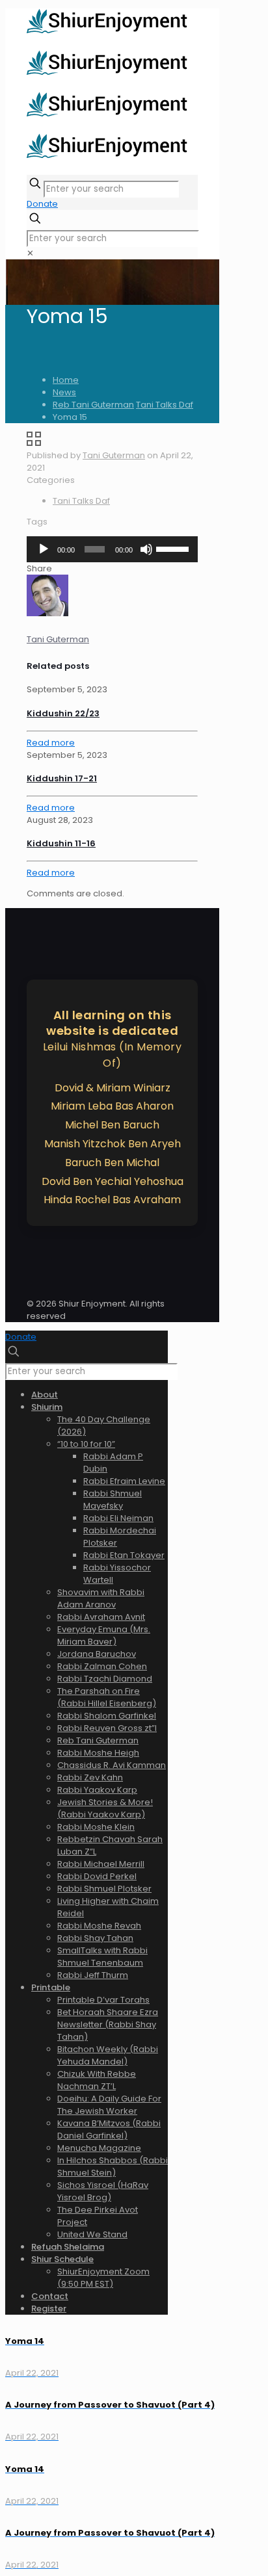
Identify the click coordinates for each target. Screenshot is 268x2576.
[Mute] (146, 549)
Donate (42, 204)
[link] (30, 253)
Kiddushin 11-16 (61, 843)
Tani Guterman (114, 455)
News (64, 392)
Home (66, 380)
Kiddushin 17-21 (62, 778)
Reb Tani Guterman (93, 405)
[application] (112, 549)
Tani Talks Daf (165, 405)
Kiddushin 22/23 (63, 713)
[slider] (174, 548)
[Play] (44, 549)
